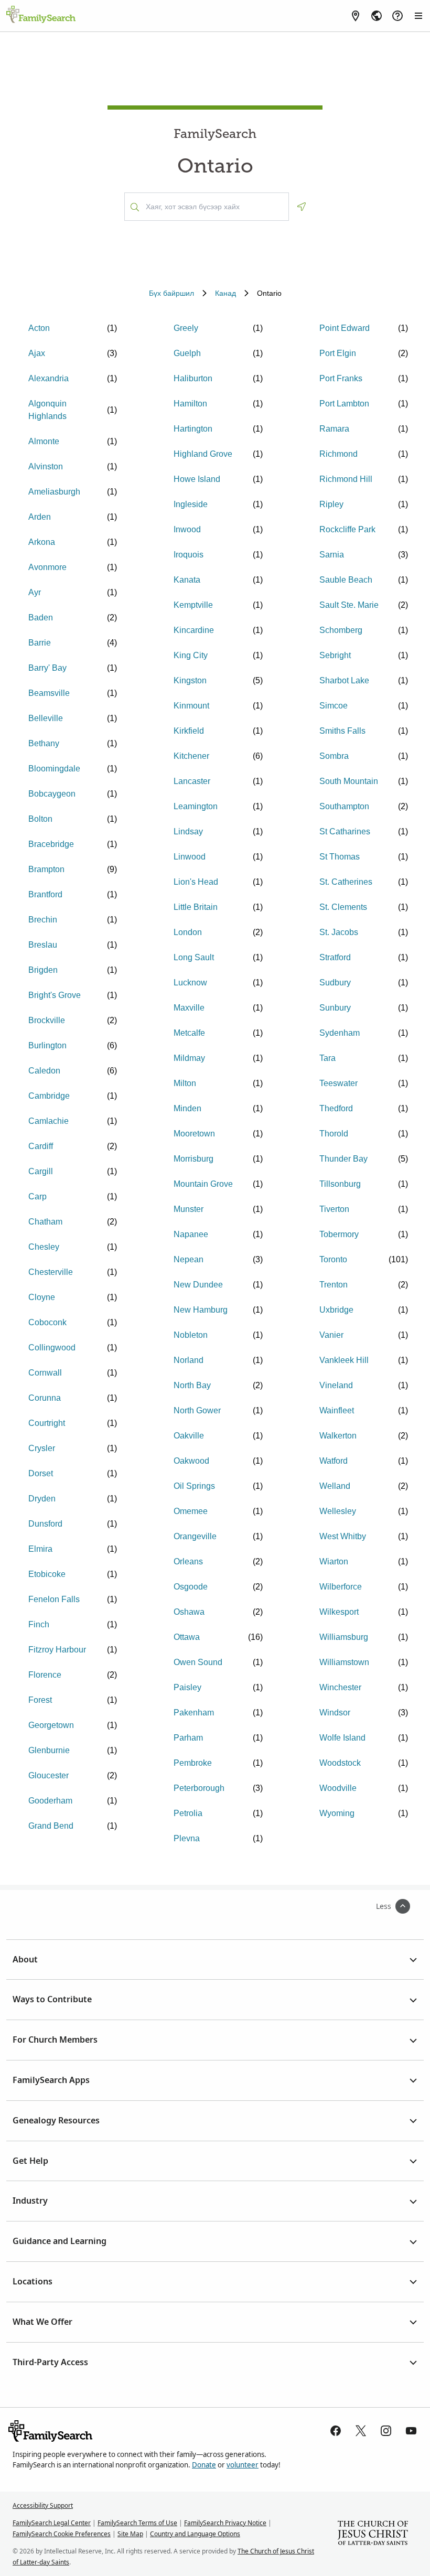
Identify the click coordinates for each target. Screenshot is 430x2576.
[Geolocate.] (302, 207)
